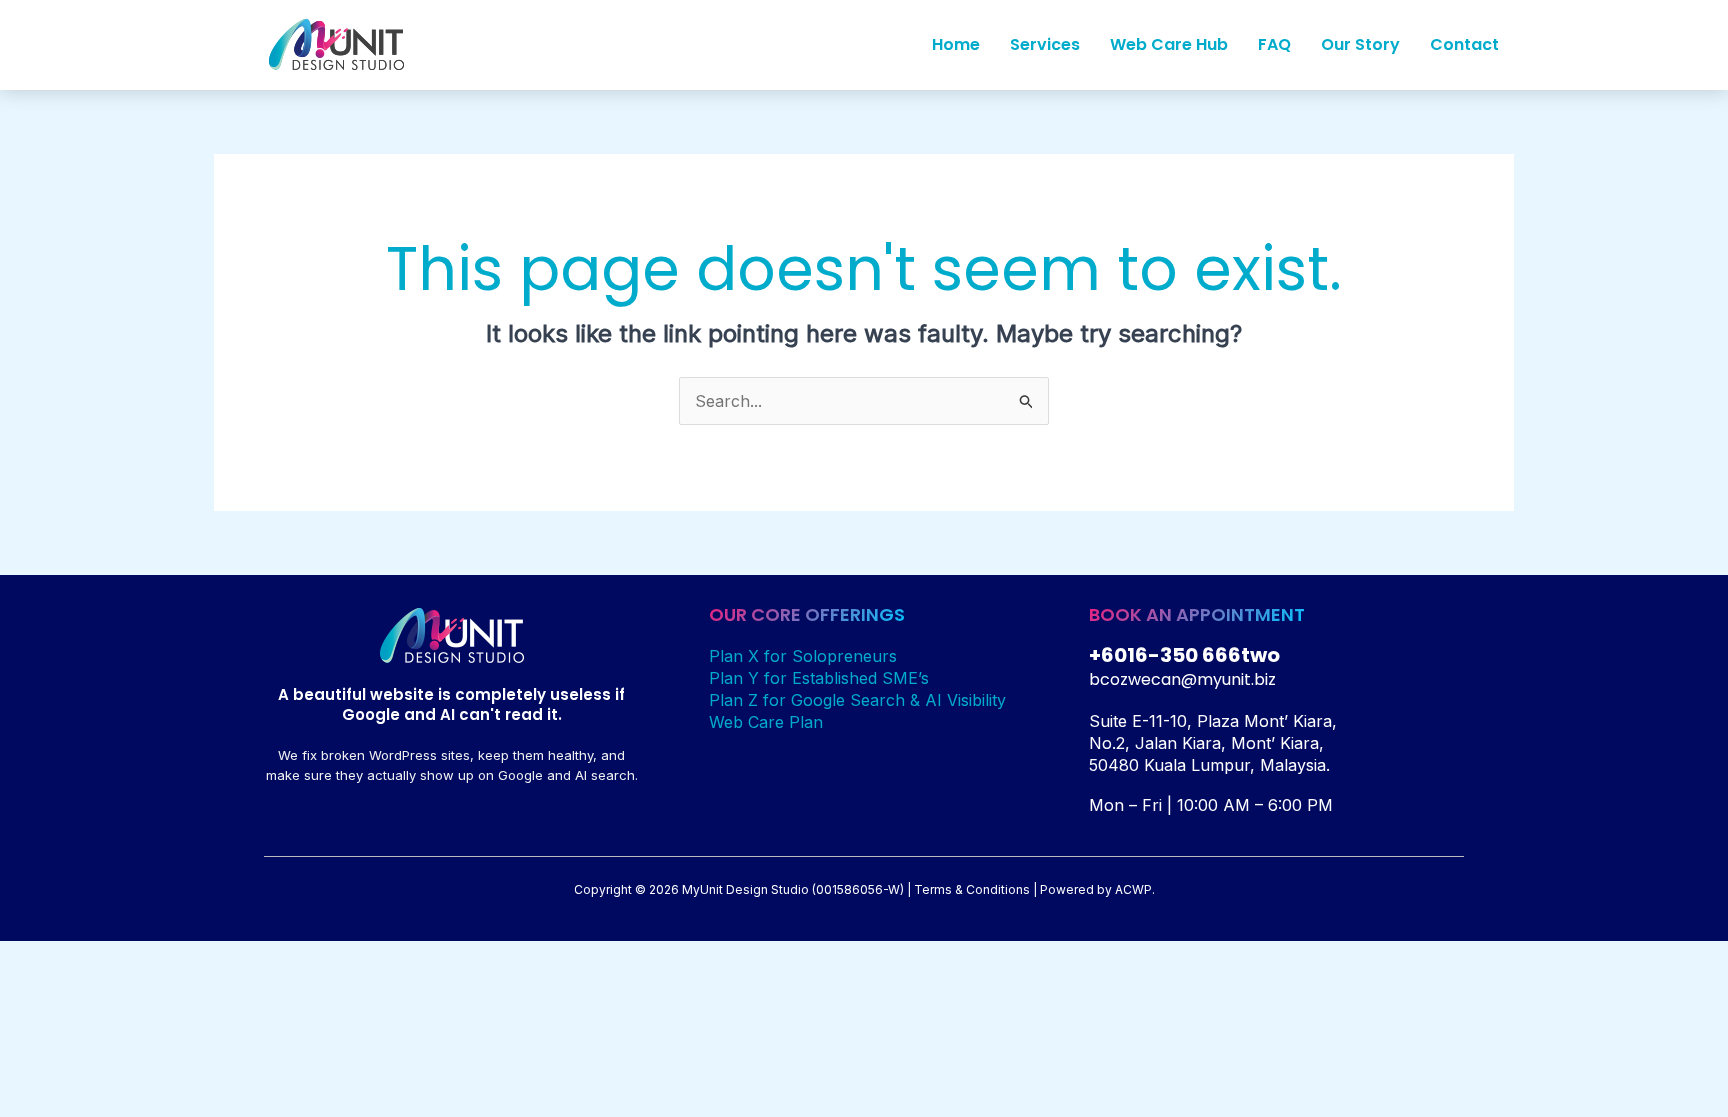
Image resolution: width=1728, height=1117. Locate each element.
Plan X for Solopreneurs (803, 656)
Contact (1464, 44)
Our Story (1360, 44)
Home (956, 44)
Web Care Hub (1169, 44)
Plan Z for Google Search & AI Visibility (857, 700)
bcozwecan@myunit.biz (1182, 679)
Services (1045, 44)
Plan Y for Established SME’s (819, 678)
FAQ (1274, 44)
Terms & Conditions (972, 889)
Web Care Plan (766, 722)
